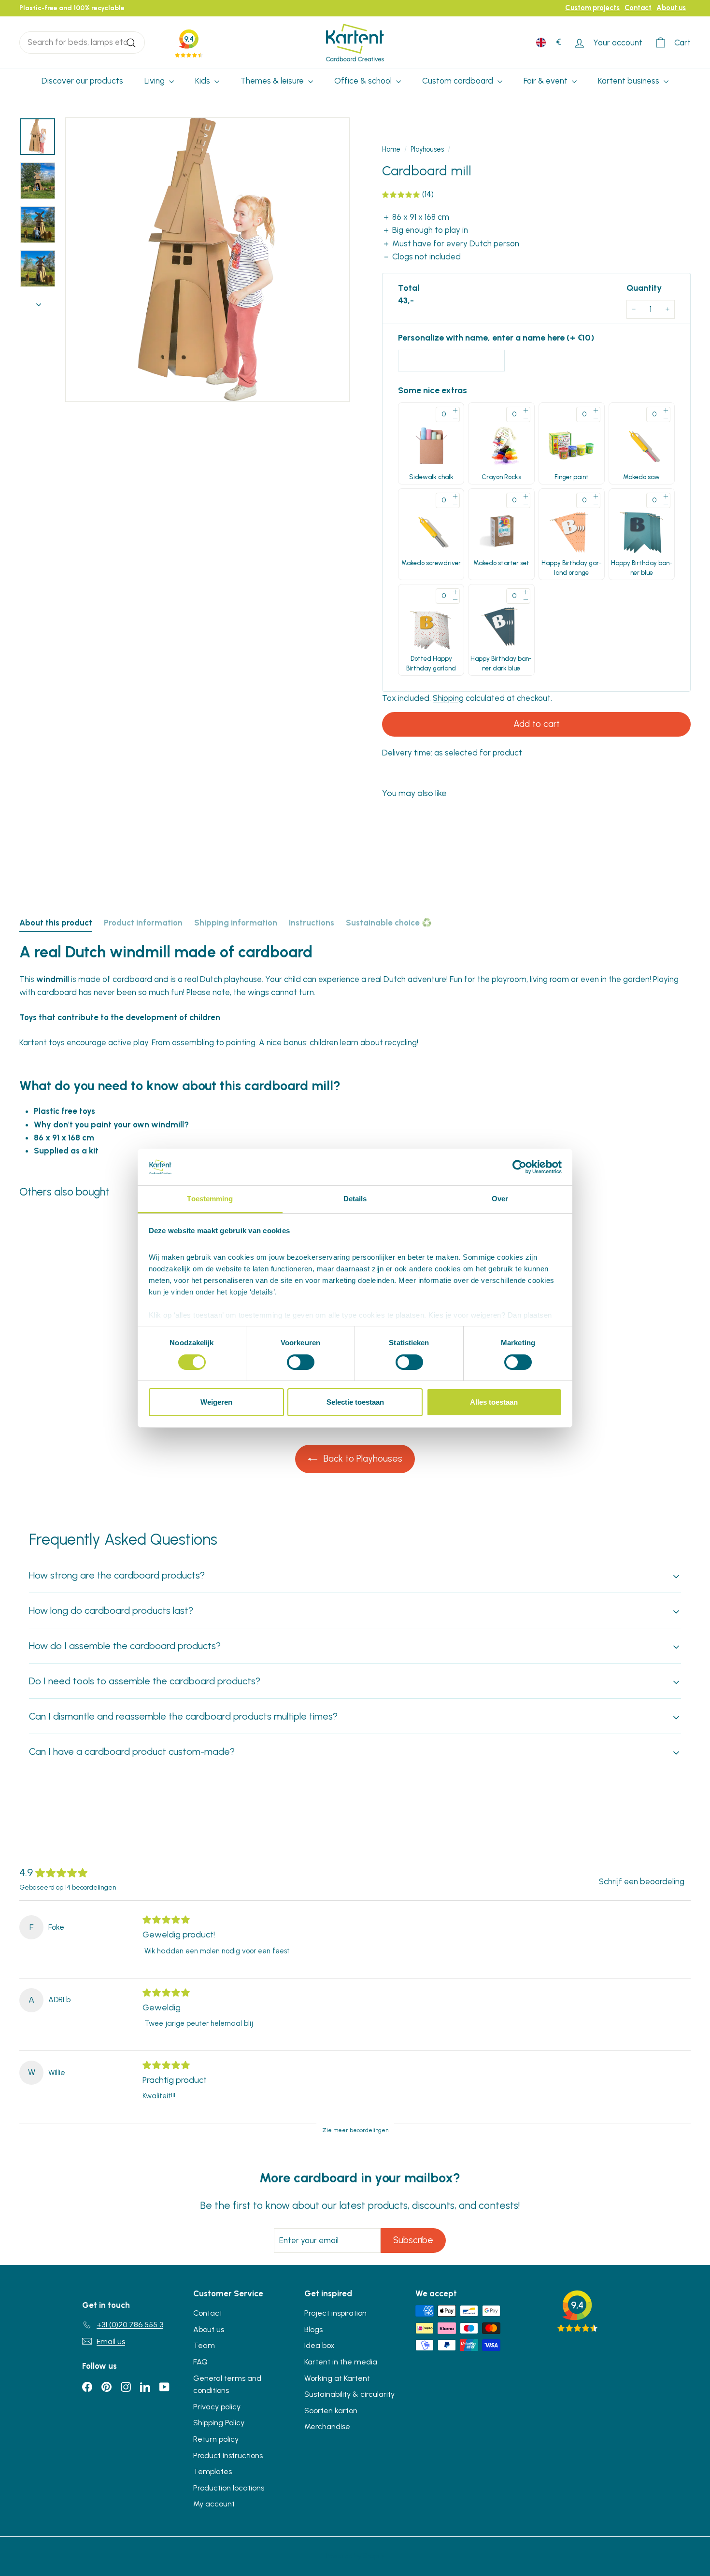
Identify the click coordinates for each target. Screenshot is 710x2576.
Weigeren (216, 1402)
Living (156, 81)
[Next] (39, 302)
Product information (143, 923)
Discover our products (82, 81)
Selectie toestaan (355, 1402)
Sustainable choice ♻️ (389, 923)
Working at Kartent (337, 2378)
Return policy (216, 2439)
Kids (204, 81)
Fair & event (547, 81)
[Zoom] (207, 260)
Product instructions (228, 2455)
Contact (638, 8)
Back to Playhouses (362, 1459)
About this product (56, 923)
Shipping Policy (219, 2423)
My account (214, 2504)
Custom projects (592, 8)
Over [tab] (500, 1199)
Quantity (644, 288)
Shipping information (236, 923)
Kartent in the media (341, 2362)
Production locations (229, 2488)
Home (391, 149)
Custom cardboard (459, 81)
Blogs (313, 2329)
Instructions (312, 923)
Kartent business (630, 81)
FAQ (200, 2362)
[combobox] (82, 42)
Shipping (448, 698)
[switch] (301, 1362)
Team (204, 2345)
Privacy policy (217, 2407)
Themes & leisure (273, 81)
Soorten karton (331, 2411)
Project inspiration (335, 2313)
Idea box (319, 2345)
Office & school (364, 81)
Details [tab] (355, 1199)
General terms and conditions (227, 2384)
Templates (213, 2471)
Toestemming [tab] (210, 1199)
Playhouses (427, 149)
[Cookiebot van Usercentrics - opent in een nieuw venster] (519, 1167)
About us (671, 8)
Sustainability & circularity (349, 2394)
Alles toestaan (494, 1402)
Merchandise (327, 2427)
